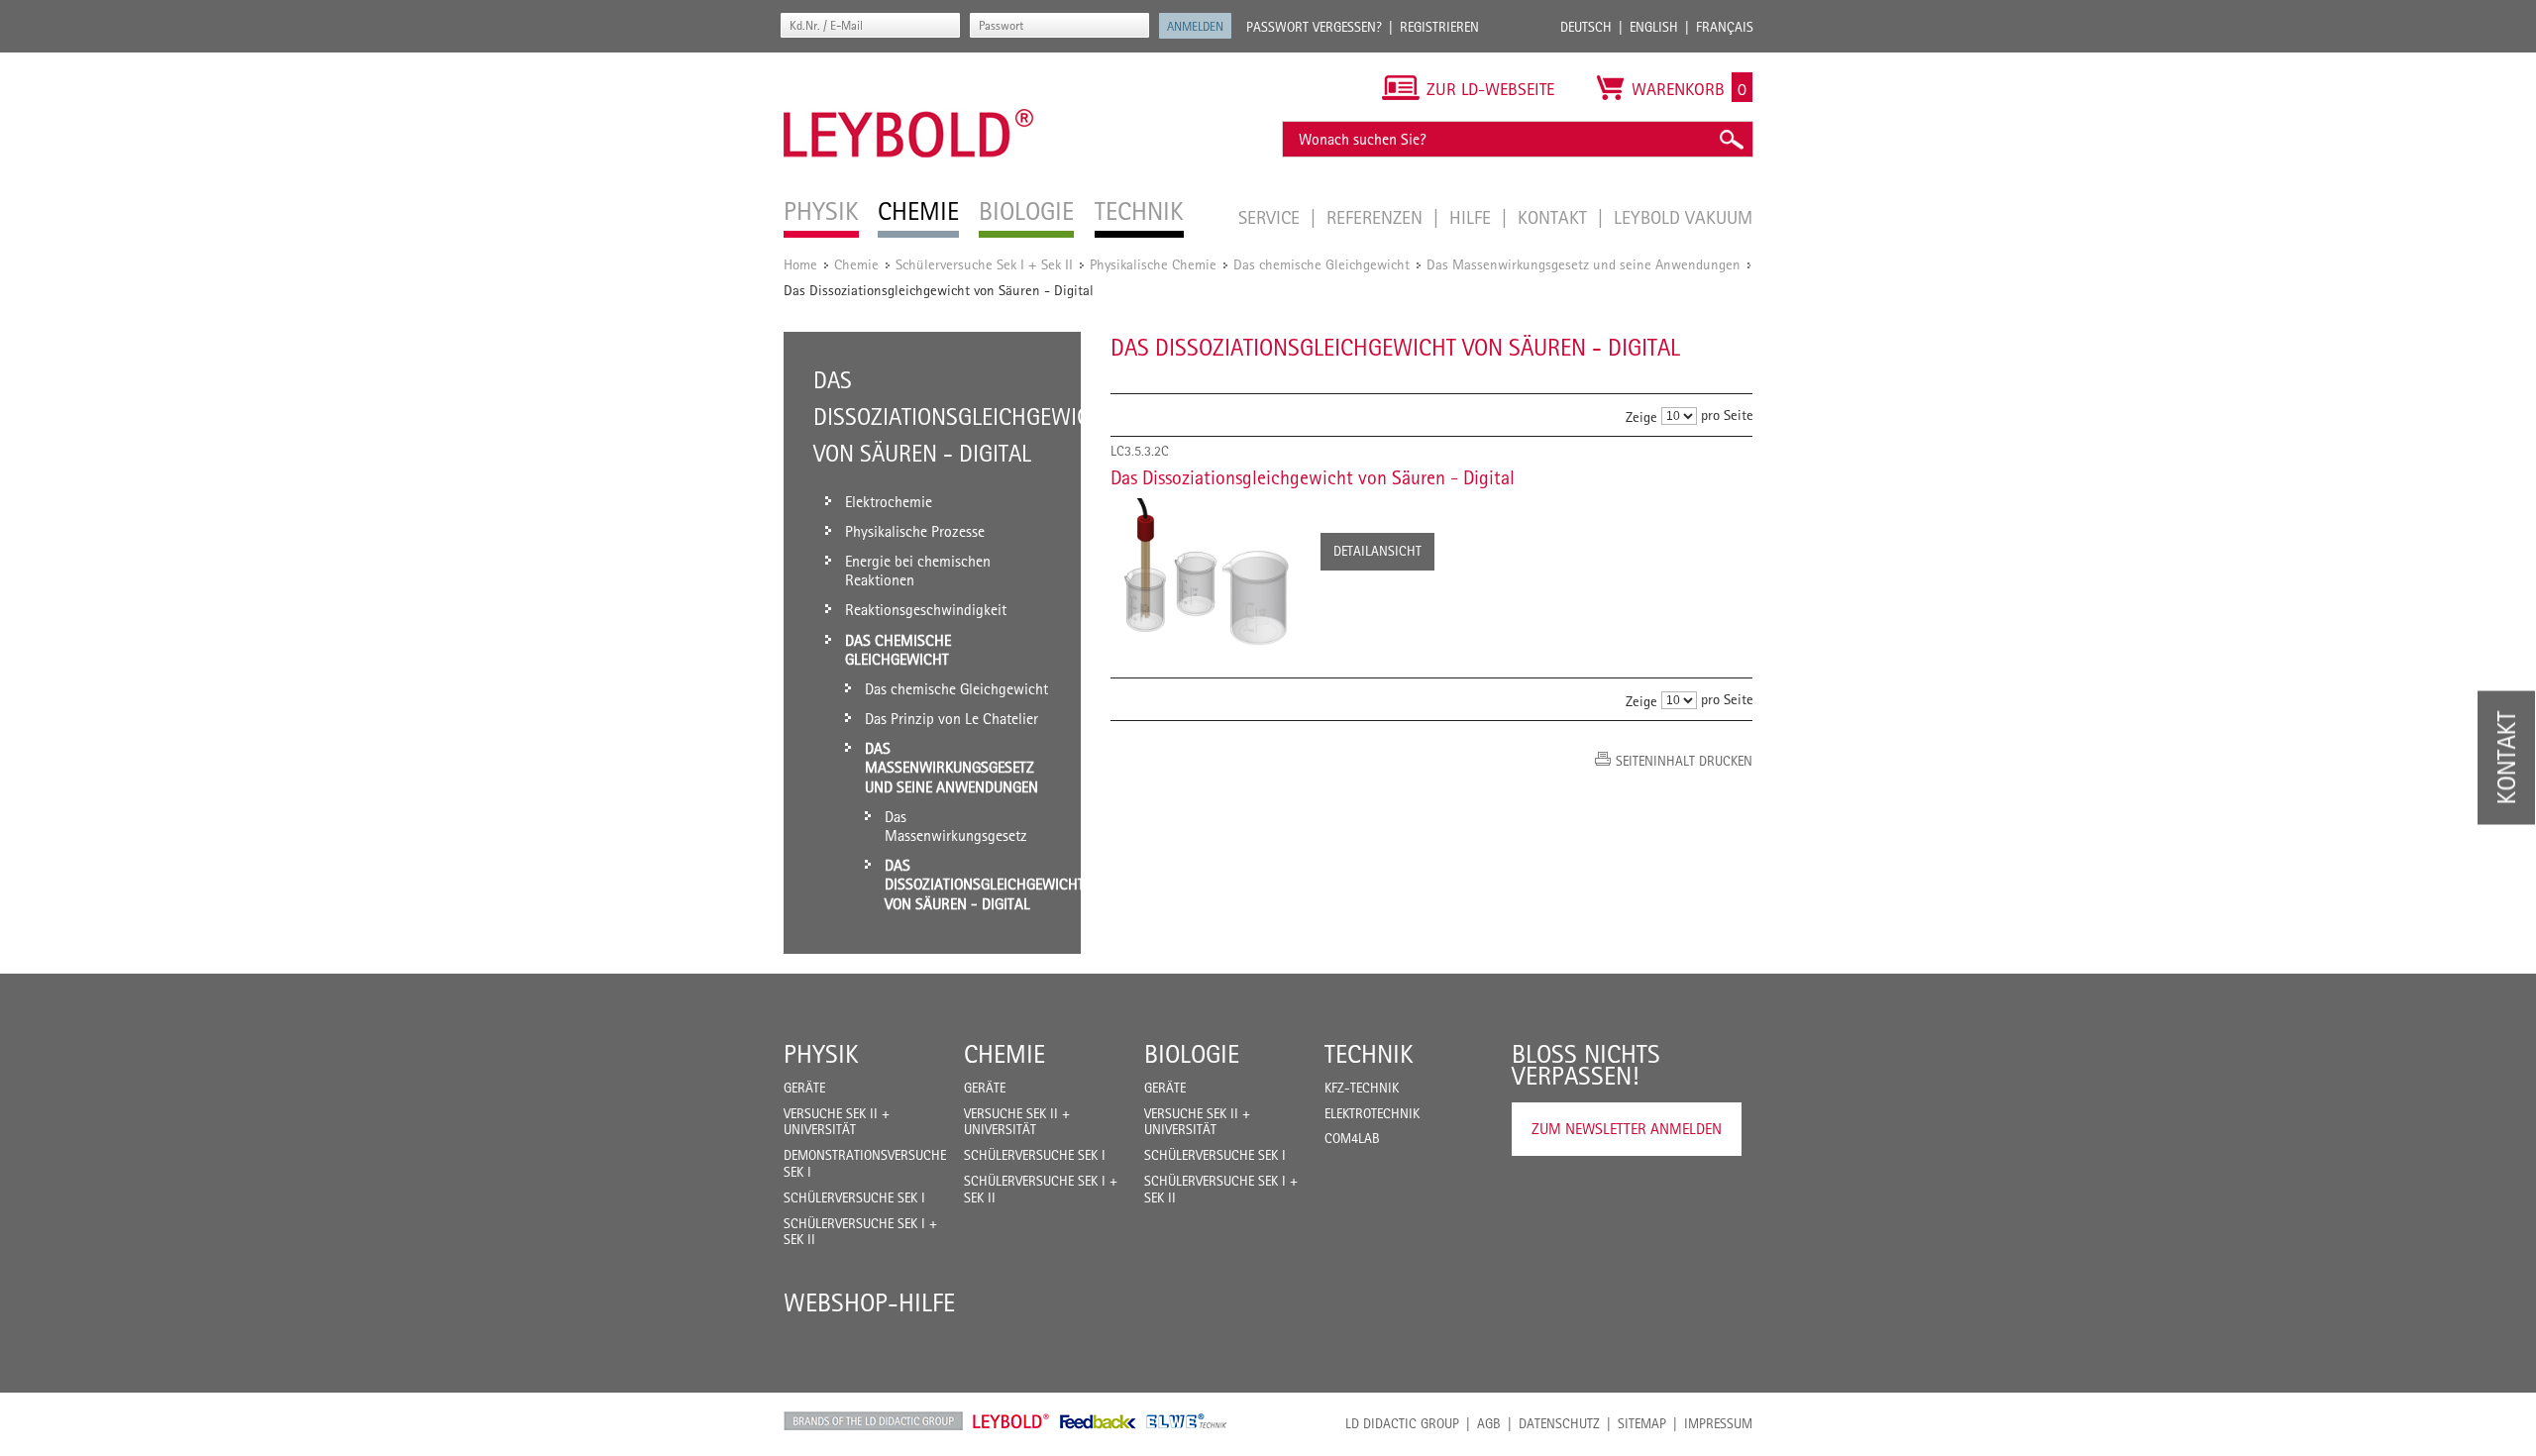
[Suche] (1731, 139)
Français (1725, 27)
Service (1271, 217)
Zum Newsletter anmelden (1627, 1129)
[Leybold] (909, 62)
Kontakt (1555, 217)
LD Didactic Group (1402, 1423)
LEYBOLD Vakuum (1683, 217)
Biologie (1192, 1054)
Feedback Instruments (1098, 1421)
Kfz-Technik (1362, 1088)
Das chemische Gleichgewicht (1321, 264)
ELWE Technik (1187, 1421)
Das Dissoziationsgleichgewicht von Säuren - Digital (1313, 477)
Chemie (856, 264)
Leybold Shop (1011, 1421)
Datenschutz (1559, 1423)
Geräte (804, 1088)
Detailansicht (1377, 551)
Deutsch (1586, 27)
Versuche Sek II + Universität (837, 1122)
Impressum (1718, 1423)
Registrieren (1439, 27)
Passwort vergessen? (1314, 27)
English (1654, 27)
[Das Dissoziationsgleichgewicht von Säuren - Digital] (1206, 576)
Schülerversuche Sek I (854, 1197)
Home (800, 264)
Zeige (1641, 416)
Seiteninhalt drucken (1684, 761)
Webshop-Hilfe (869, 1302)
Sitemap (1642, 1423)
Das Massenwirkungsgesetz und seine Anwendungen (1584, 264)
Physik (821, 1054)
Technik (1369, 1054)
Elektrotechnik (1372, 1113)
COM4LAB (1352, 1138)
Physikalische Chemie (1153, 264)
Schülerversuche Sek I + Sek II (984, 264)
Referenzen (1377, 217)
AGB (1489, 1423)
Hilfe (1473, 217)
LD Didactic (873, 1421)
